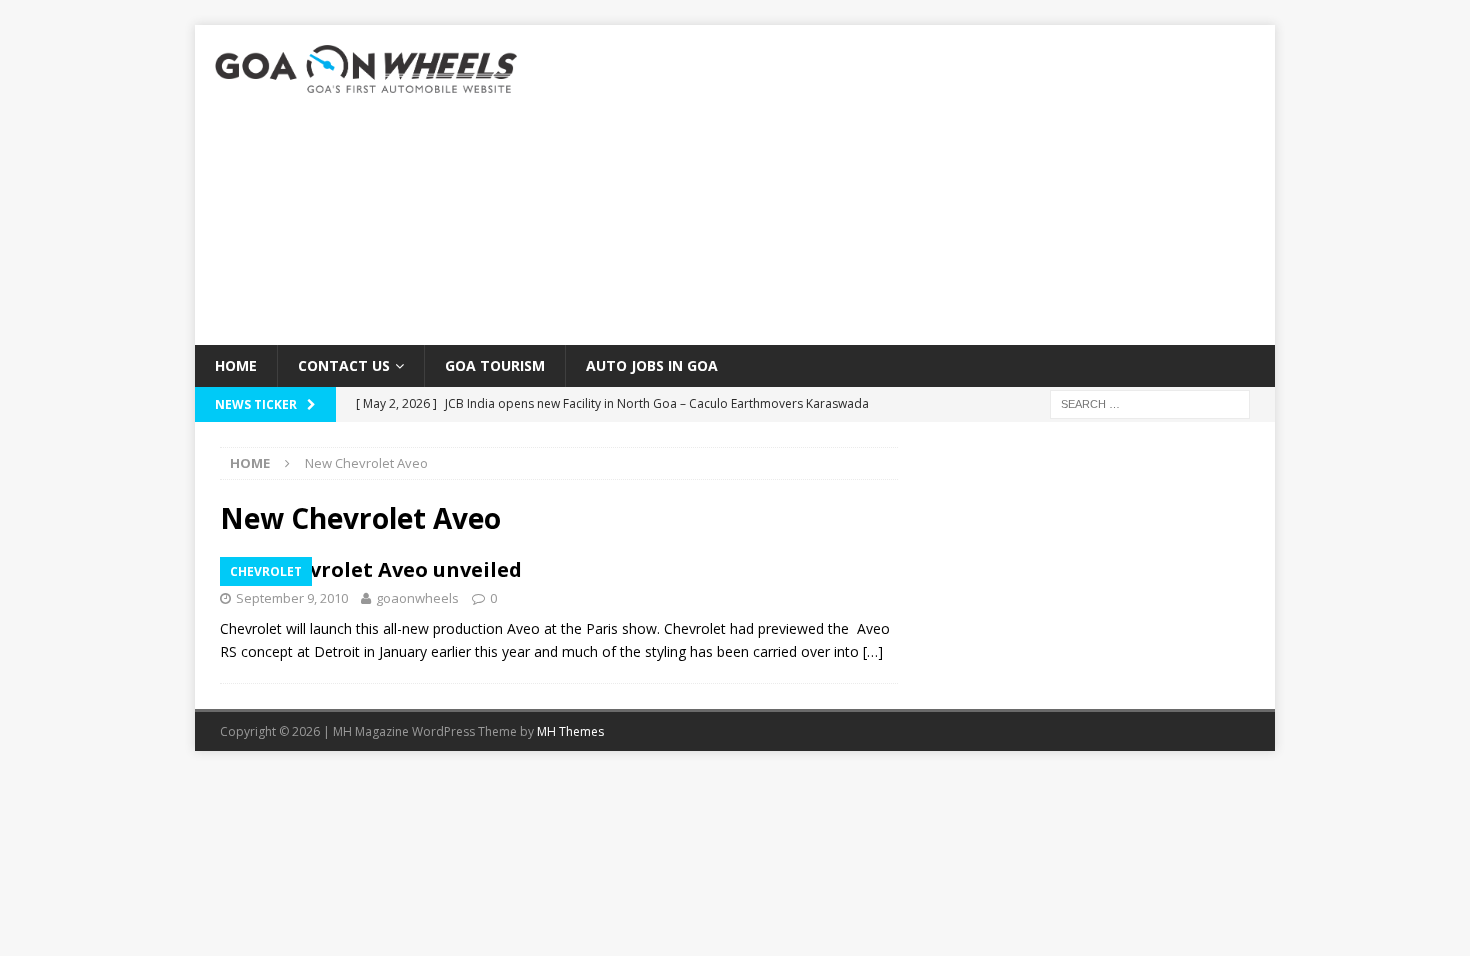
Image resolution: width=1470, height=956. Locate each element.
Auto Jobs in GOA (652, 365)
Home (236, 365)
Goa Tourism (495, 365)
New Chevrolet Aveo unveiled (371, 569)
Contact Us (344, 365)
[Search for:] (1150, 403)
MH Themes (570, 731)
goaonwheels (417, 598)
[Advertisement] (909, 185)
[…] (873, 651)
